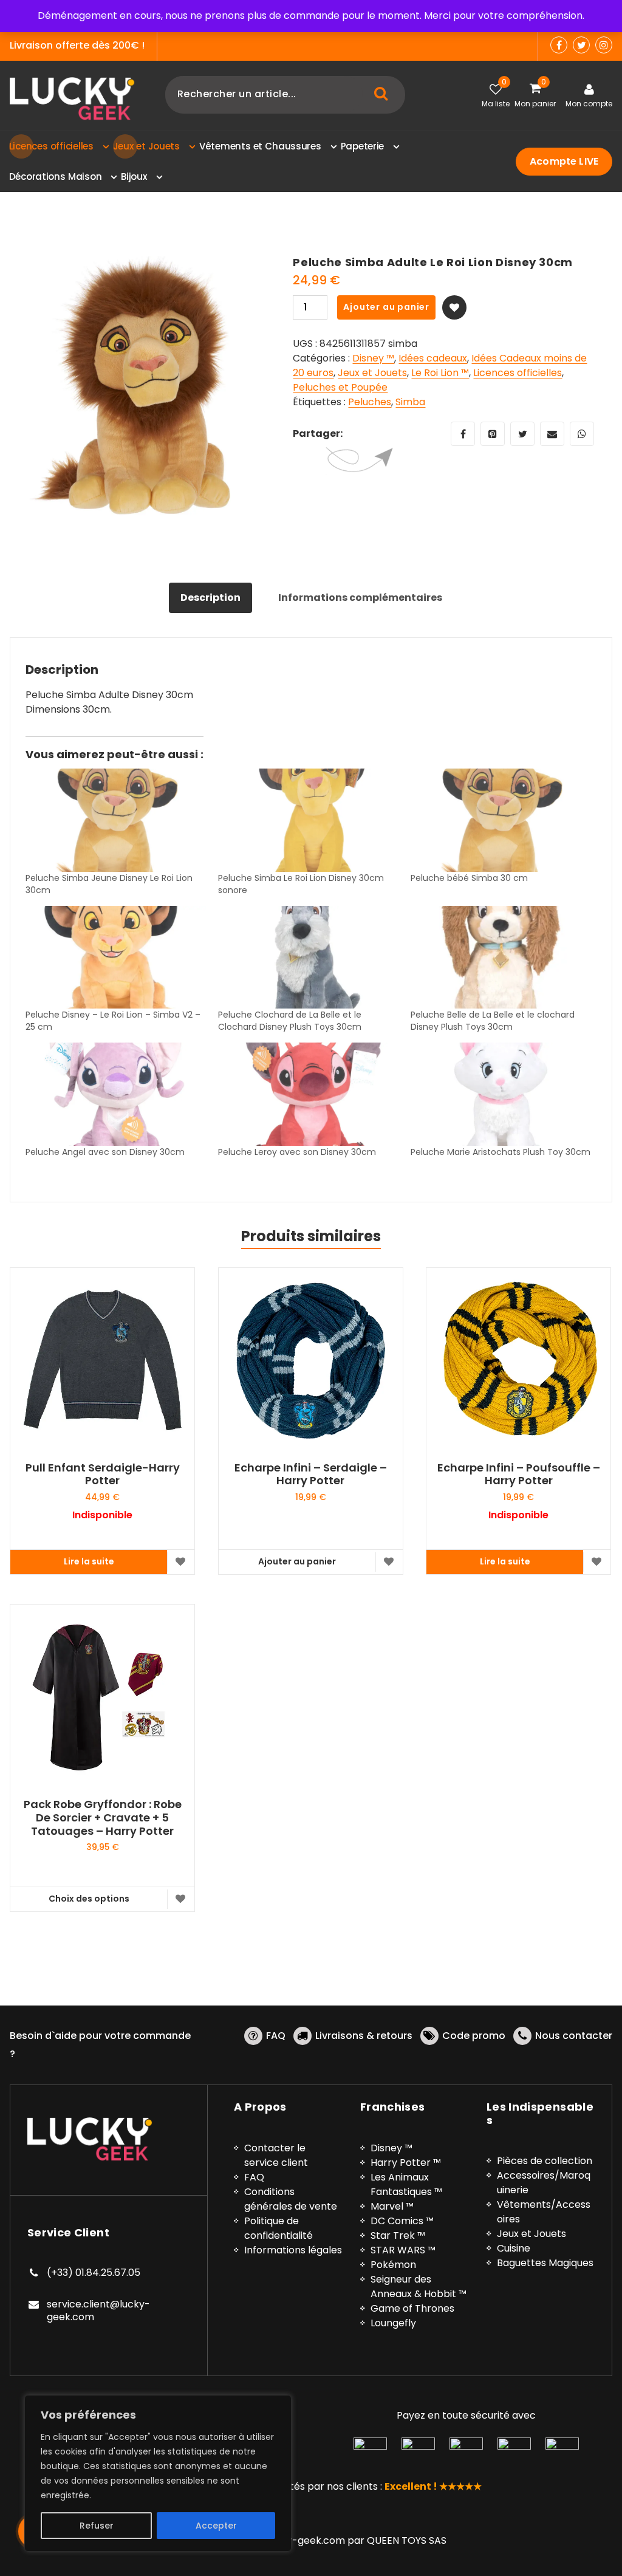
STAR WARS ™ (403, 2250)
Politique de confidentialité (279, 2228)
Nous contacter (574, 2036)
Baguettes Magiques (545, 2263)
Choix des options (89, 1899)
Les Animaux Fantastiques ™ (406, 2184)
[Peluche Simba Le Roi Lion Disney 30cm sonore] (308, 820)
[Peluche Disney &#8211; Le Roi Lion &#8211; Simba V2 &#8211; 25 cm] (116, 957)
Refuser (97, 2526)
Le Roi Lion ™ (440, 373)
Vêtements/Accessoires (544, 2212)
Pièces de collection (545, 2161)
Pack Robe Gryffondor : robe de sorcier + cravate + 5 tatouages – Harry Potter (103, 1817)
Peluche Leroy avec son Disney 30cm (297, 1152)
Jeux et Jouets (372, 373)
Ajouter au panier (386, 307)
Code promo (474, 2036)
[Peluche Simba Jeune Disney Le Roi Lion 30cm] (116, 820)
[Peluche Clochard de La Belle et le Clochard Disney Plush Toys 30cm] (308, 957)
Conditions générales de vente (291, 2199)
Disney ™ (373, 358)
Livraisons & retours (364, 2036)
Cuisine (514, 2248)
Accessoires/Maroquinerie (544, 2183)
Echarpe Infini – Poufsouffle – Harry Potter (519, 1474)
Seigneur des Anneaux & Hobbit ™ (419, 2287)
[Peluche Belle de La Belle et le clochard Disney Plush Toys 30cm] (501, 957)
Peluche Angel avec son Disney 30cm (105, 1152)
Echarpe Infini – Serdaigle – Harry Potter (311, 1474)
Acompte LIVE (564, 161)
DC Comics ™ (402, 2221)
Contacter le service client (276, 2155)
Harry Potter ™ (406, 2163)
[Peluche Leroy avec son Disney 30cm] (308, 1094)
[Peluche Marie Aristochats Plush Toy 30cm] (501, 1094)
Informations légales (293, 2250)
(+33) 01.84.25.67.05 (94, 2273)
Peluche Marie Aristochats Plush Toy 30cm (501, 1152)
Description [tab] (210, 598)
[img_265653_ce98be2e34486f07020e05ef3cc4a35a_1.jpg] (142, 388)
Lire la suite (89, 1561)
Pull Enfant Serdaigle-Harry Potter (103, 1474)
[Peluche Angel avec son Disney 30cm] (116, 1094)
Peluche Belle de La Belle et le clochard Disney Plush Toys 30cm (493, 1021)
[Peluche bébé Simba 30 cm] (501, 820)
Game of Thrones (412, 2308)
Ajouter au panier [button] (297, 1561)
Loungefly (393, 2323)
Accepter (216, 2526)
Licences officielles (518, 373)
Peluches (370, 402)
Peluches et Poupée (340, 387)
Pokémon (393, 2265)
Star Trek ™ (398, 2235)
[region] (158, 2473)
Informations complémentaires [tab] (360, 598)
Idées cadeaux (433, 358)
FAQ (276, 2036)
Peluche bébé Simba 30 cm (469, 878)
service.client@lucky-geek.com (98, 2311)
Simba (410, 402)
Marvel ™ (392, 2206)
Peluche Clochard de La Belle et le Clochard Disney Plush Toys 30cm (290, 1021)
